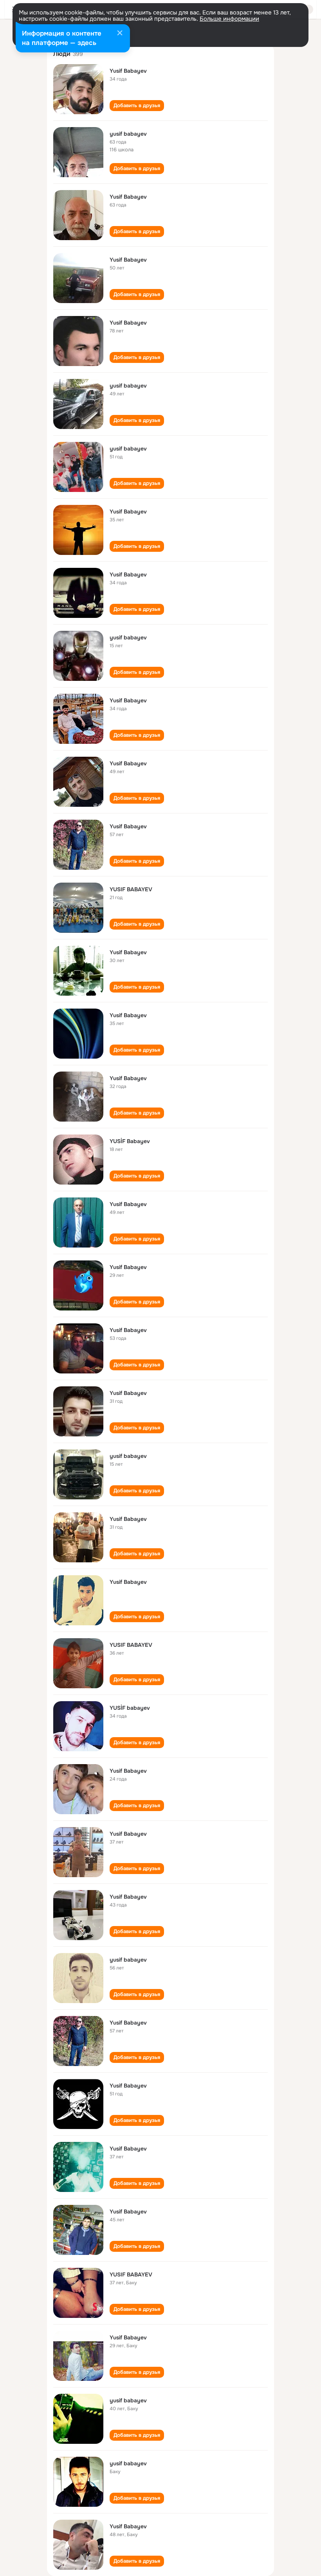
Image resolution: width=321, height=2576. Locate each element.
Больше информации (229, 19)
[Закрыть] (120, 34)
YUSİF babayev (130, 1708)
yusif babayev (128, 134)
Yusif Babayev (128, 71)
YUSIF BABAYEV (131, 889)
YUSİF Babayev (130, 1141)
